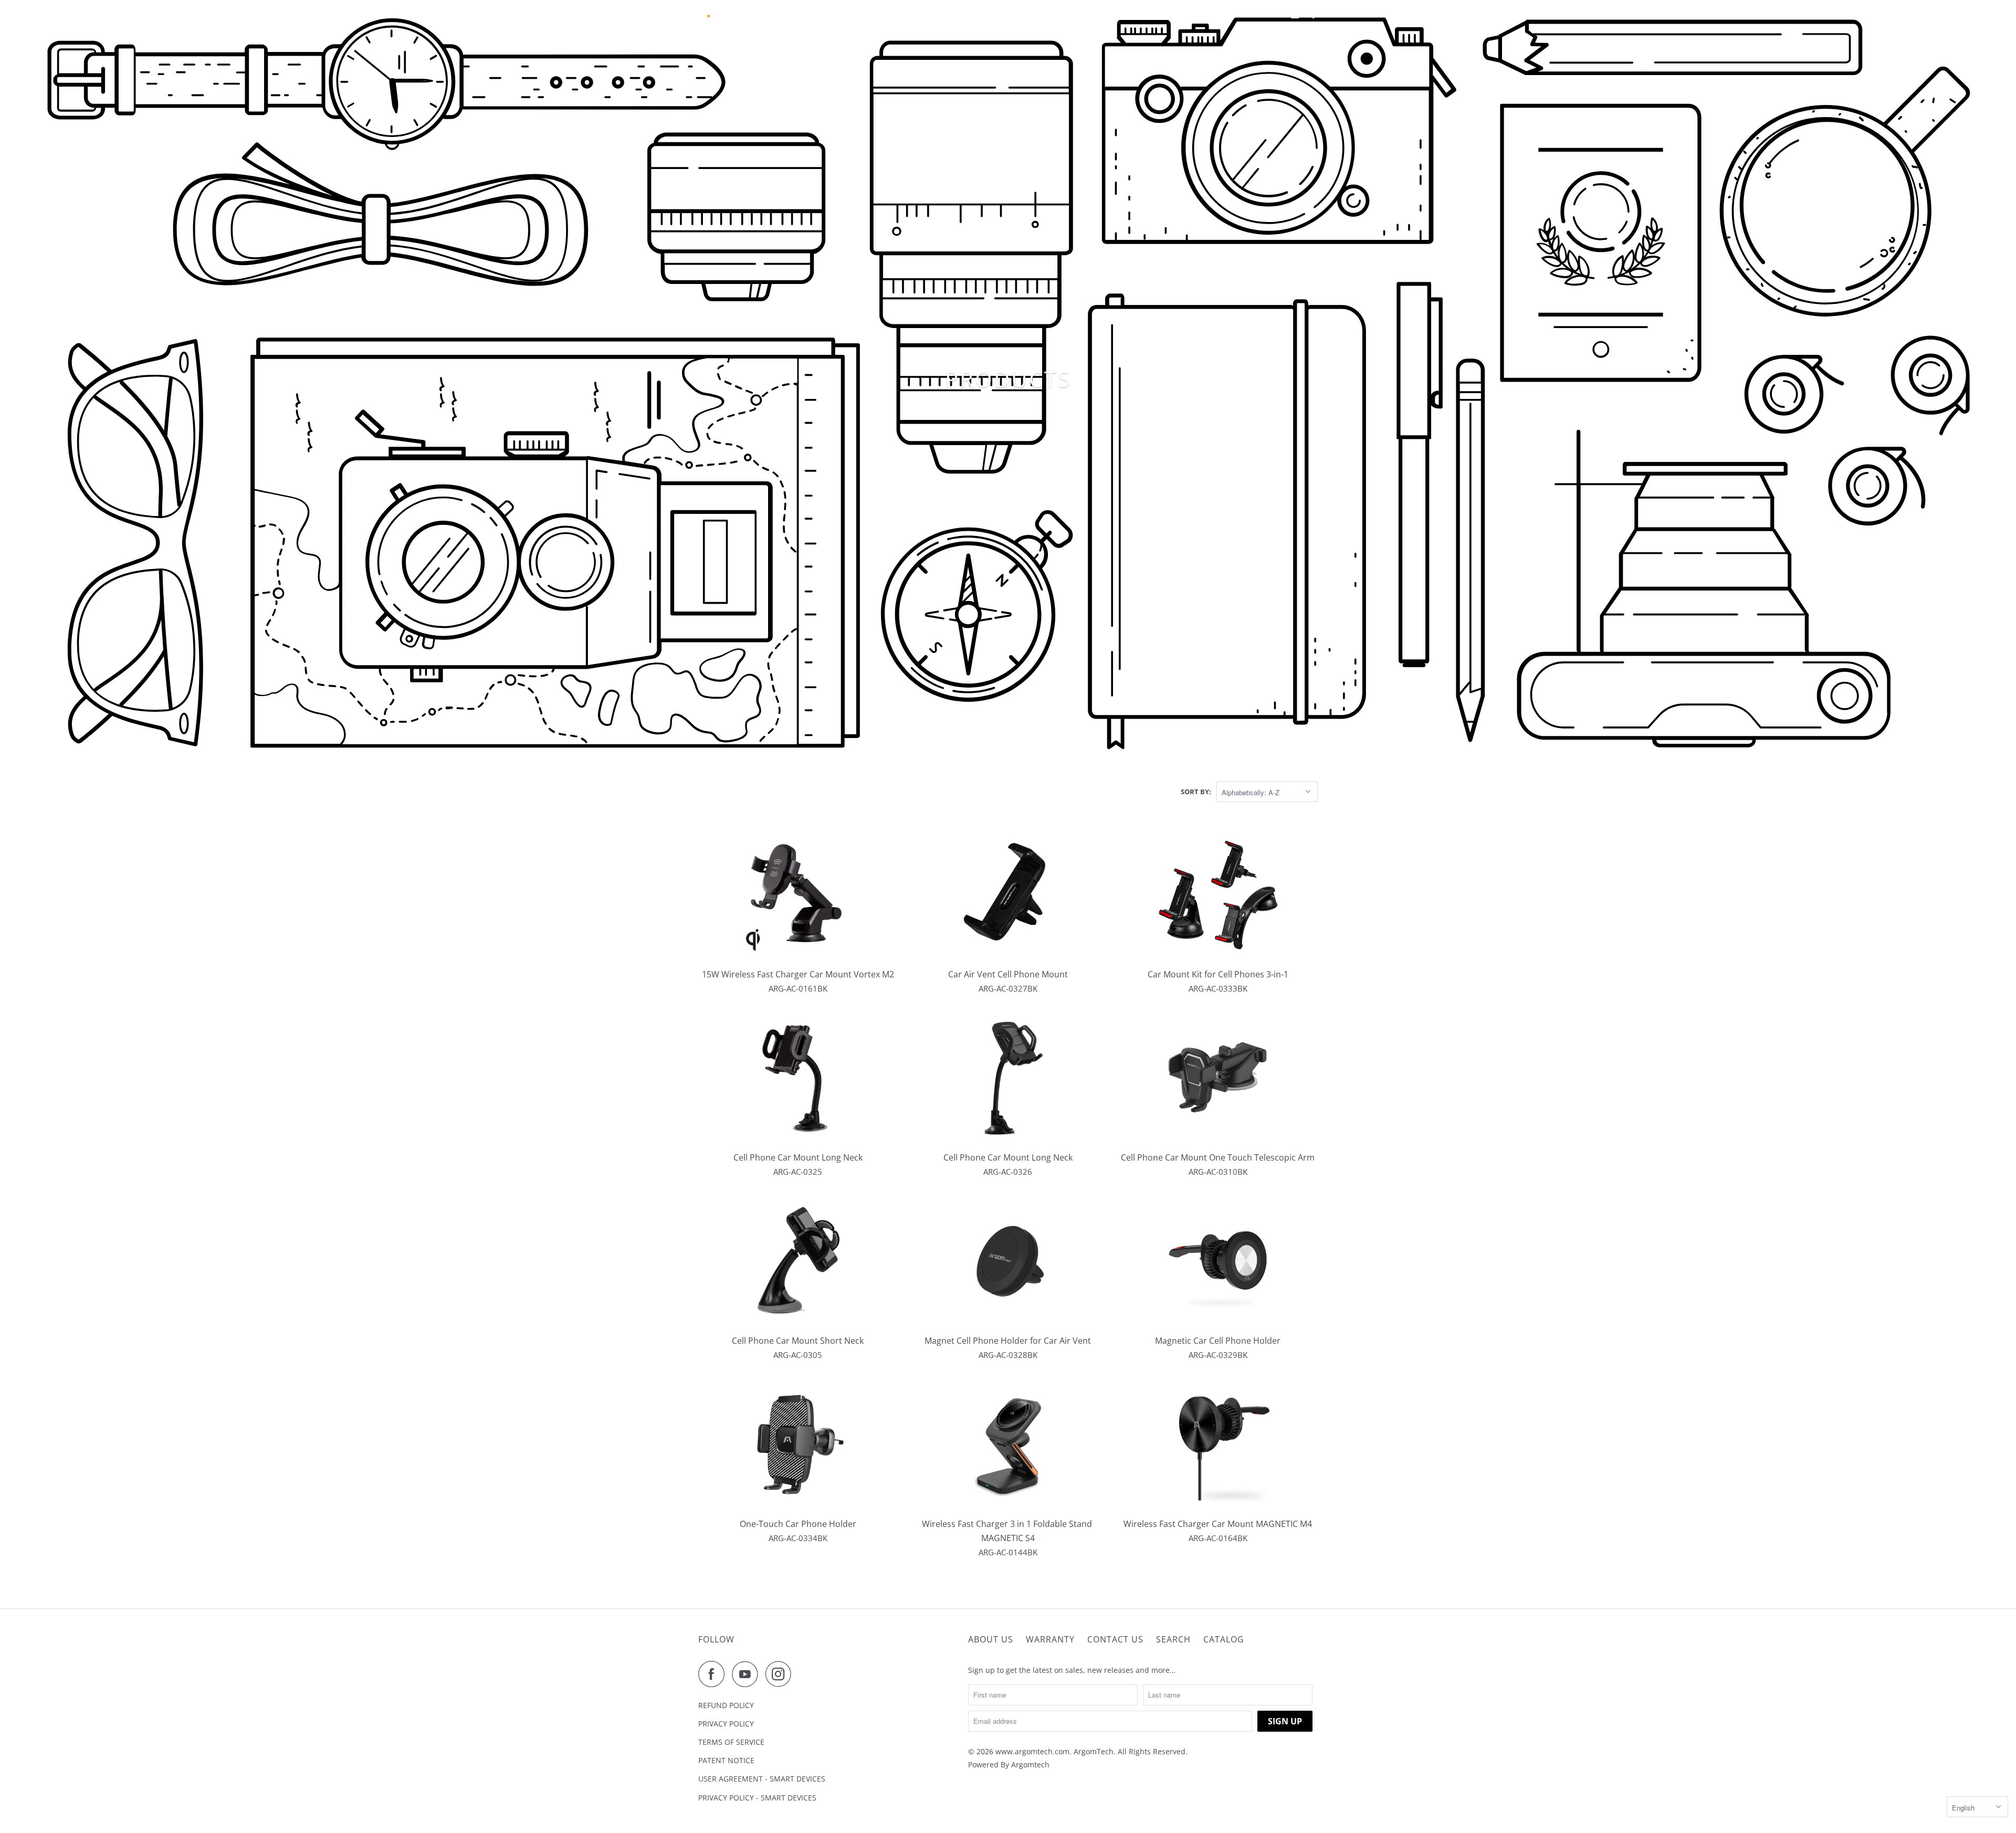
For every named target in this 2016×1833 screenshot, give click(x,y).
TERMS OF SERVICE (731, 1742)
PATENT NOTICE (726, 1760)
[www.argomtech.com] (745, 15)
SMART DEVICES (1032, 15)
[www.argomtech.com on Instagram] (781, 1674)
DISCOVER (967, 15)
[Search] (1311, 15)
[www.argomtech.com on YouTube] (748, 1674)
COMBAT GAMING (1101, 15)
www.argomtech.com (1032, 1751)
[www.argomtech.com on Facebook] (714, 1674)
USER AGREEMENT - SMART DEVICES (762, 1779)
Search (1173, 1639)
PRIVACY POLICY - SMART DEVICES (757, 1798)
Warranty (1050, 1639)
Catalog (1224, 1639)
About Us (991, 1639)
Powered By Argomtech (1009, 1764)
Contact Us (1115, 1639)
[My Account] (1296, 15)
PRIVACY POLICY (726, 1724)
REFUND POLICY (726, 1705)
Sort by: (1196, 792)
